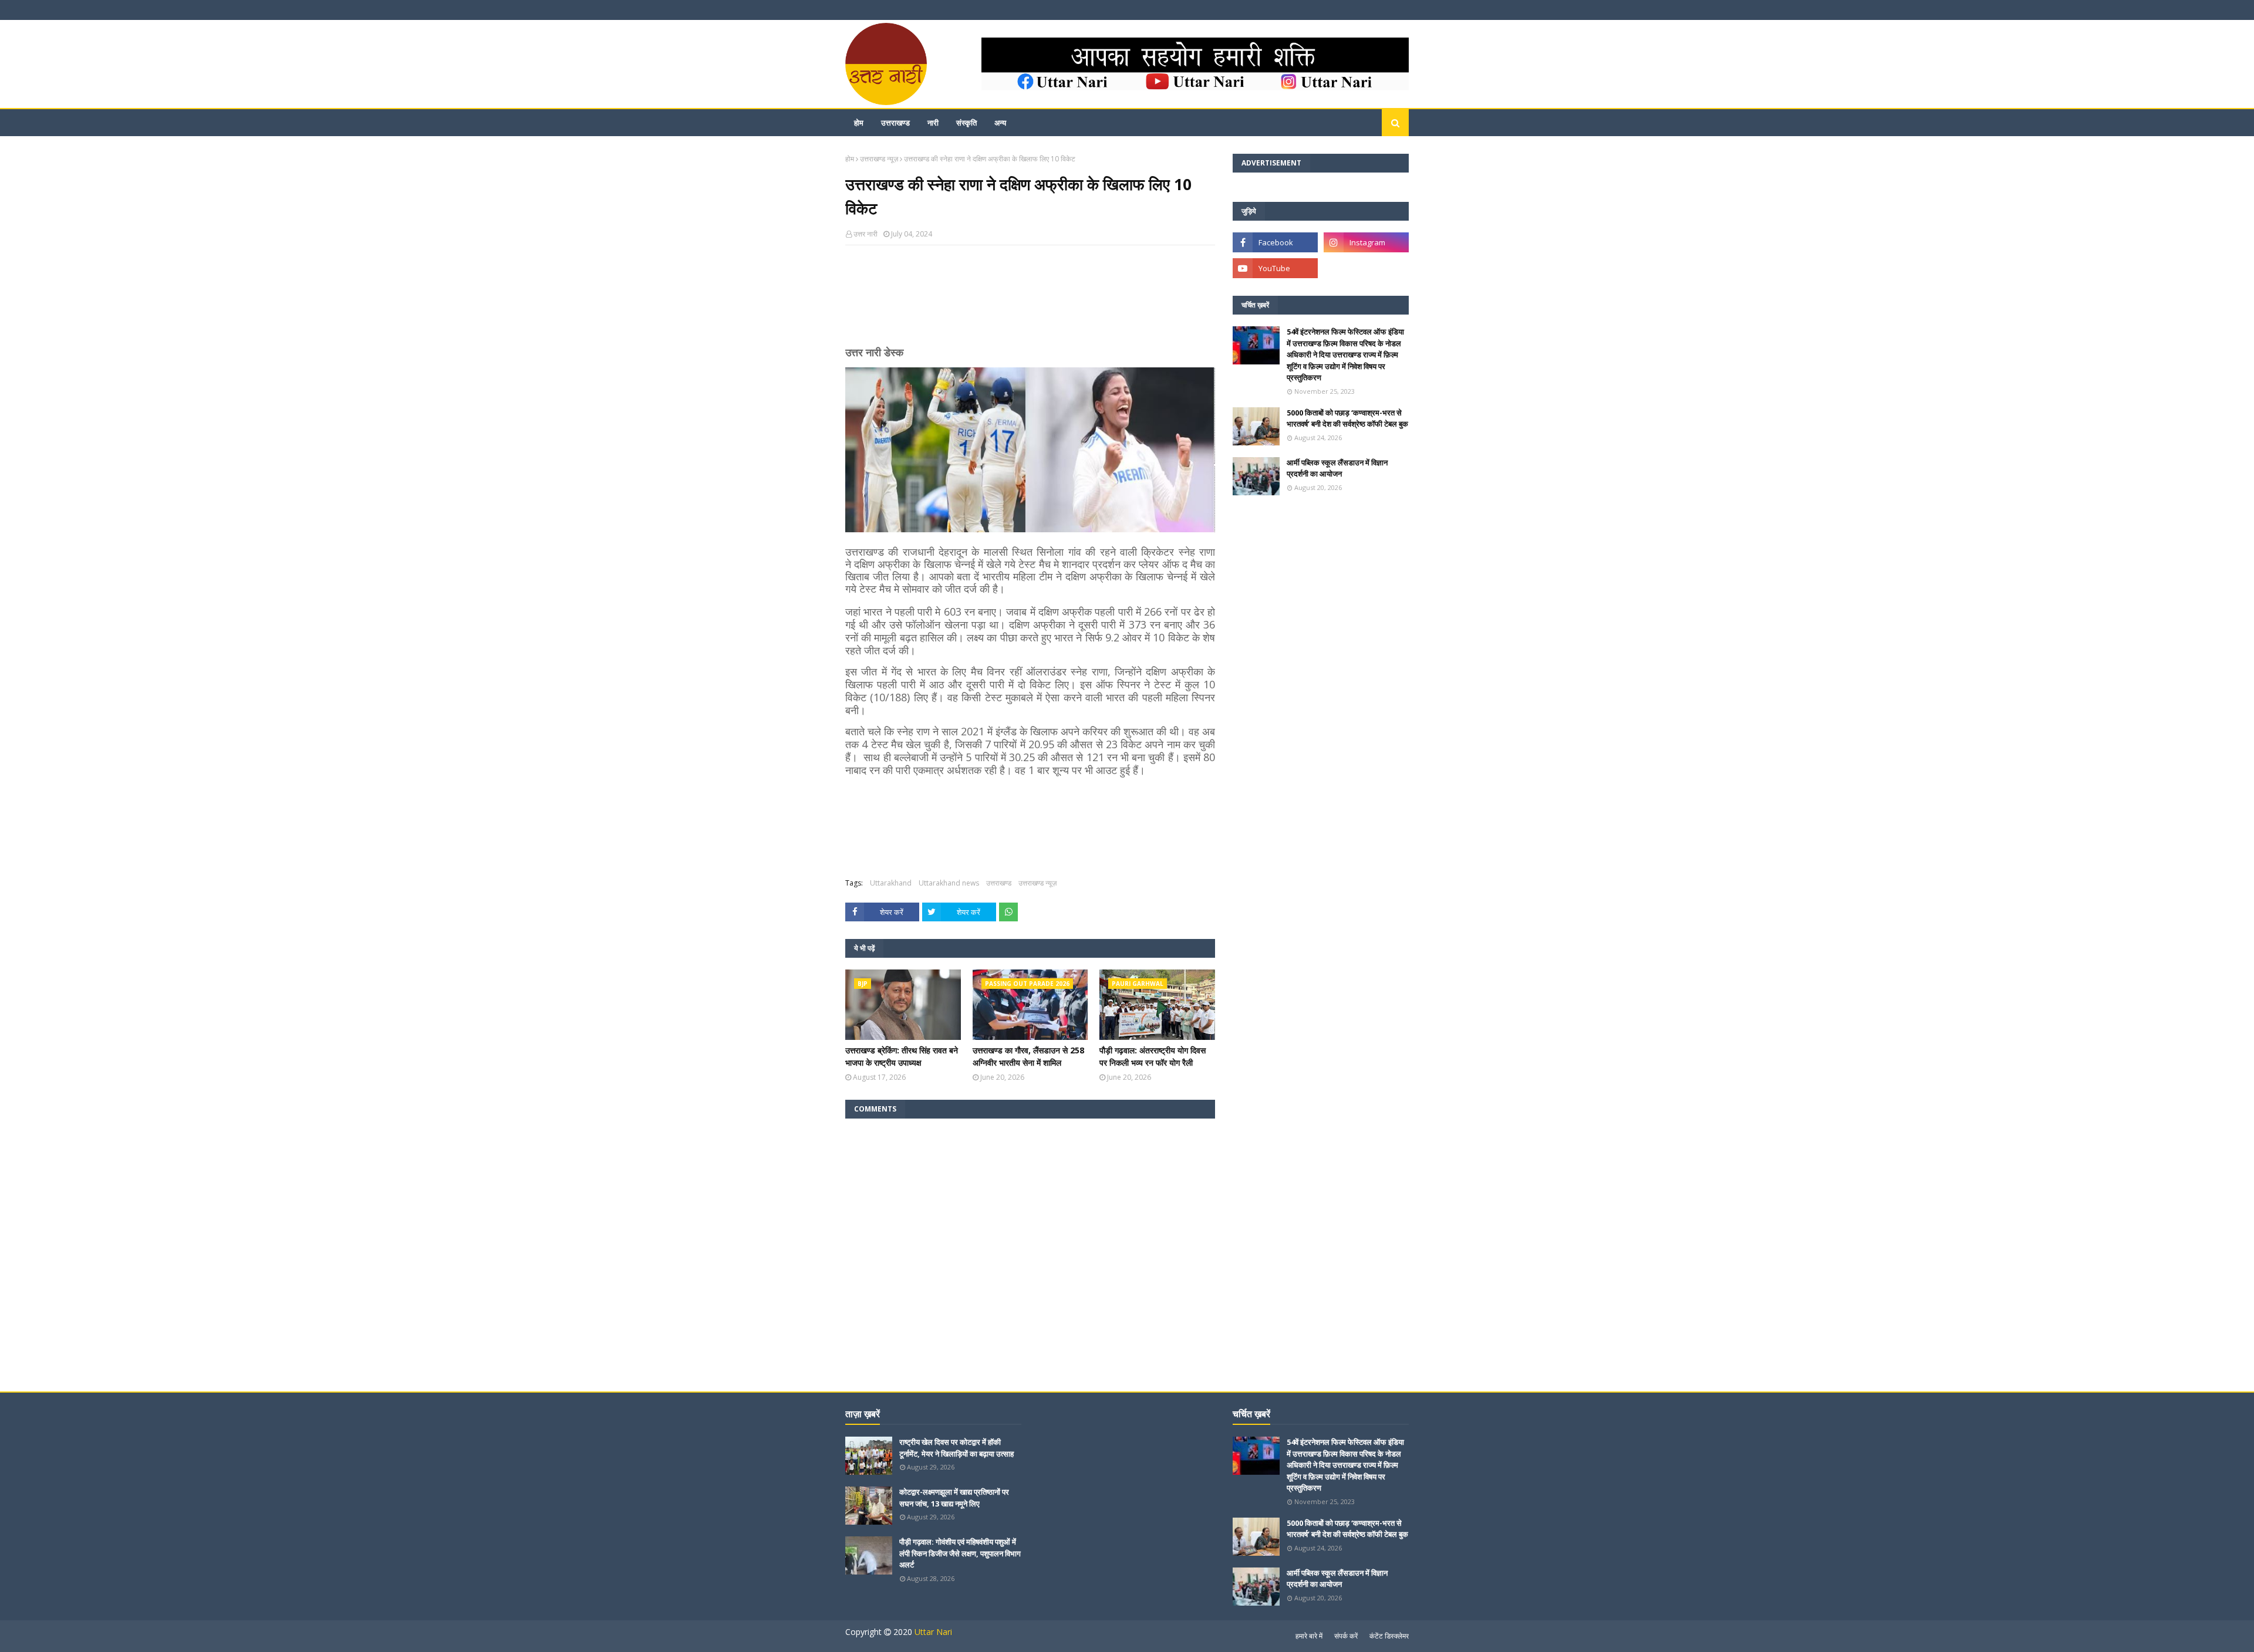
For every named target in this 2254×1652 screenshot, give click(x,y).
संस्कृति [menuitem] (966, 123)
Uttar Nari (933, 1632)
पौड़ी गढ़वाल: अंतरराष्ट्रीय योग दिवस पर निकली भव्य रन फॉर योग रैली (1153, 1056)
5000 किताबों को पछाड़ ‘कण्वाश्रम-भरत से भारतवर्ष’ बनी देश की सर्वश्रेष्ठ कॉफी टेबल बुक (1347, 418)
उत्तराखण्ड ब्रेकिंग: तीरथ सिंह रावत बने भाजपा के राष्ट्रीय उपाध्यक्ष (902, 1056)
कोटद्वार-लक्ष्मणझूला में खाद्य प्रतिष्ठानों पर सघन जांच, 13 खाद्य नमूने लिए (954, 1498)
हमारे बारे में (1309, 1636)
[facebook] (1275, 242)
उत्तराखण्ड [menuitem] (895, 123)
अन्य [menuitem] (1000, 123)
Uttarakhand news (949, 883)
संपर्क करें (1346, 1636)
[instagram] (1366, 242)
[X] (1366, 268)
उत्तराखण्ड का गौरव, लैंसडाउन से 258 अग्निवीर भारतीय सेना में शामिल (1028, 1056)
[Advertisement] (1030, 300)
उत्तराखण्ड (999, 883)
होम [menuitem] (859, 123)
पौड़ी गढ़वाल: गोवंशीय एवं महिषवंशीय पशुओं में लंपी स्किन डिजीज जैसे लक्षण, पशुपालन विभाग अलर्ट (960, 1553)
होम (850, 159)
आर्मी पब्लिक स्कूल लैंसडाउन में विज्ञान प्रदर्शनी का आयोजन (1337, 468)
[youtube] (1275, 268)
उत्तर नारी (866, 234)
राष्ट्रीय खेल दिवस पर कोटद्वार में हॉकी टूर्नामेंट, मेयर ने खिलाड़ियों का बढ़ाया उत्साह (956, 1448)
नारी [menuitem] (933, 123)
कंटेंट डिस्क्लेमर (1389, 1636)
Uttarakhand (891, 883)
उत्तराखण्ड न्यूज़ (879, 159)
